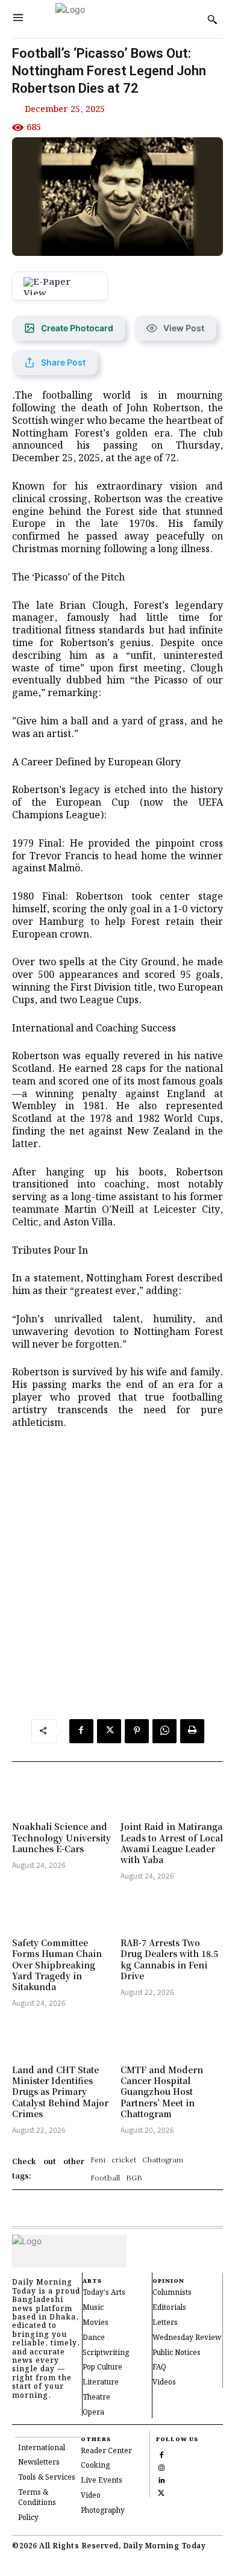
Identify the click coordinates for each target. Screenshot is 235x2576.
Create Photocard (77, 328)
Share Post (63, 362)
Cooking (95, 2466)
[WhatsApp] (164, 1731)
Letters (165, 2323)
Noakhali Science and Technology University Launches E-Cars (61, 1837)
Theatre (96, 2397)
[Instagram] (161, 2466)
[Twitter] (109, 1731)
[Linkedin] (161, 2479)
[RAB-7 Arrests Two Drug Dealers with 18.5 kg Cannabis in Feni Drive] (172, 1911)
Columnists (172, 2293)
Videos (164, 2382)
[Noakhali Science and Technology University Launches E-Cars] (63, 1794)
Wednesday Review (187, 2338)
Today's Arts (104, 2293)
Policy (28, 2518)
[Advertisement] (117, 1577)
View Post (184, 328)
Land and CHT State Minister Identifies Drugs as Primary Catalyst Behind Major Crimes (60, 2092)
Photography (103, 2511)
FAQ (159, 2367)
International (42, 2448)
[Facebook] (81, 1731)
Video (91, 2496)
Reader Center (106, 2451)
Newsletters (39, 2462)
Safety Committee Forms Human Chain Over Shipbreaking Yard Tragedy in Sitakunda (57, 1965)
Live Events (102, 2481)
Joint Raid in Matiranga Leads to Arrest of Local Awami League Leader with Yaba (172, 1843)
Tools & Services (47, 2478)
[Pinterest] (137, 1731)
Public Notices (177, 2353)
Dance (94, 2338)
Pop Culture (102, 2367)
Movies (96, 2323)
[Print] (192, 1731)
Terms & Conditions (37, 2498)
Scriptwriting (106, 2353)
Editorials (169, 2308)
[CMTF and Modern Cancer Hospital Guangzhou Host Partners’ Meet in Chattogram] (172, 2038)
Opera (93, 2413)
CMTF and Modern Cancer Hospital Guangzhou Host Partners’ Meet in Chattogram (162, 2092)
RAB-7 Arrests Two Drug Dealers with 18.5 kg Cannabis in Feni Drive (169, 1959)
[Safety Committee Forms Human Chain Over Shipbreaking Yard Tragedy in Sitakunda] (63, 1911)
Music (93, 2308)
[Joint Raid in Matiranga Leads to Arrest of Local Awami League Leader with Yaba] (172, 1794)
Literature (101, 2382)
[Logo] (113, 19)
